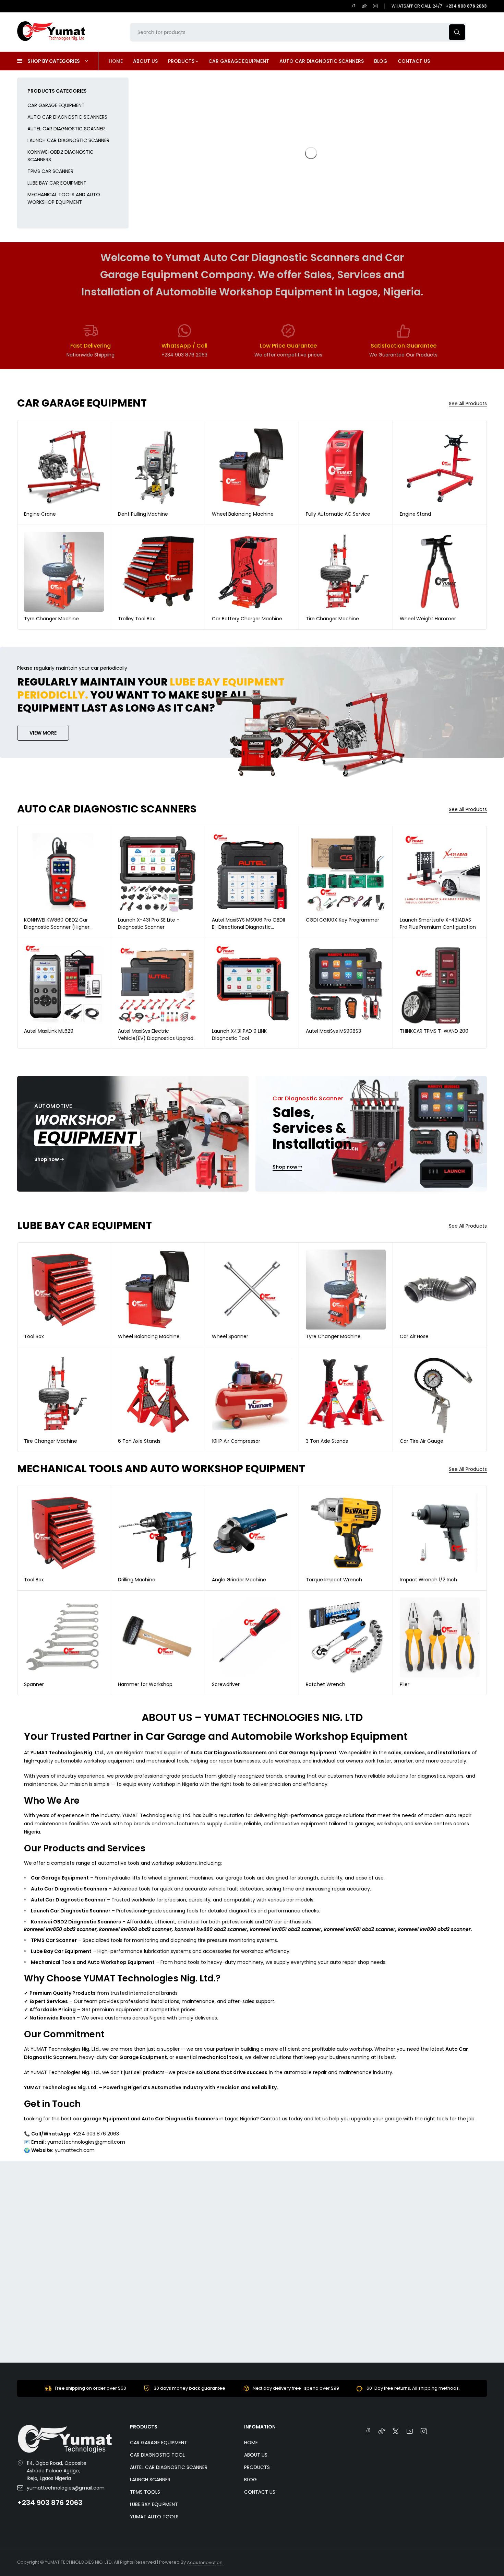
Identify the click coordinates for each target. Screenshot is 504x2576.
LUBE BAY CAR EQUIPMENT (57, 183)
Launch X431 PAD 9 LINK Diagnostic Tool (239, 1035)
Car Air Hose (414, 1336)
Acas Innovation (205, 2562)
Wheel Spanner (230, 1336)
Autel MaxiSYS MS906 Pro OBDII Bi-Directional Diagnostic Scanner (248, 927)
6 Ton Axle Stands (139, 1441)
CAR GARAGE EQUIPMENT (56, 105)
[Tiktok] (364, 6)
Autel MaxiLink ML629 (49, 1031)
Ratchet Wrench (326, 1684)
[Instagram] (375, 6)
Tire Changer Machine (332, 619)
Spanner (34, 1684)
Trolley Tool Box (136, 619)
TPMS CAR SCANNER (50, 171)
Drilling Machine (137, 1580)
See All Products (468, 404)
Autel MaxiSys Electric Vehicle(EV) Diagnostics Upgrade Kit (157, 1038)
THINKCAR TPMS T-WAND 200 (434, 1031)
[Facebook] (353, 6)
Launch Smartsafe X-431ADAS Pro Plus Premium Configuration (438, 923)
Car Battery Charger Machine (247, 619)
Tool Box (34, 1336)
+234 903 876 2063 (50, 2503)
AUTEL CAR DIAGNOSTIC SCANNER (66, 129)
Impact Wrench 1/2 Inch (428, 1580)
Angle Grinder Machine (239, 1580)
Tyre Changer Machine (51, 619)
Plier (405, 1684)
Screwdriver (226, 1684)
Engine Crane (40, 514)
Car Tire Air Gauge (422, 1441)
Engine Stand (415, 514)
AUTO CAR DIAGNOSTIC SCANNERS (67, 117)
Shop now (47, 1160)
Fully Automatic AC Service (338, 514)
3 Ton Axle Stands (327, 1441)
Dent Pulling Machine (143, 514)
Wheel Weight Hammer (428, 619)
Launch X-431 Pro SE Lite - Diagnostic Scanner (149, 923)
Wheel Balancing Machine (243, 514)
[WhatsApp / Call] (184, 331)
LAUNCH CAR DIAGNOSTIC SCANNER (68, 140)
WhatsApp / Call (184, 346)
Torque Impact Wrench (334, 1580)
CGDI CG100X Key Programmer (343, 920)
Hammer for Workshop (145, 1684)
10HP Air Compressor (236, 1441)
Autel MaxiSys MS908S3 (333, 1031)
